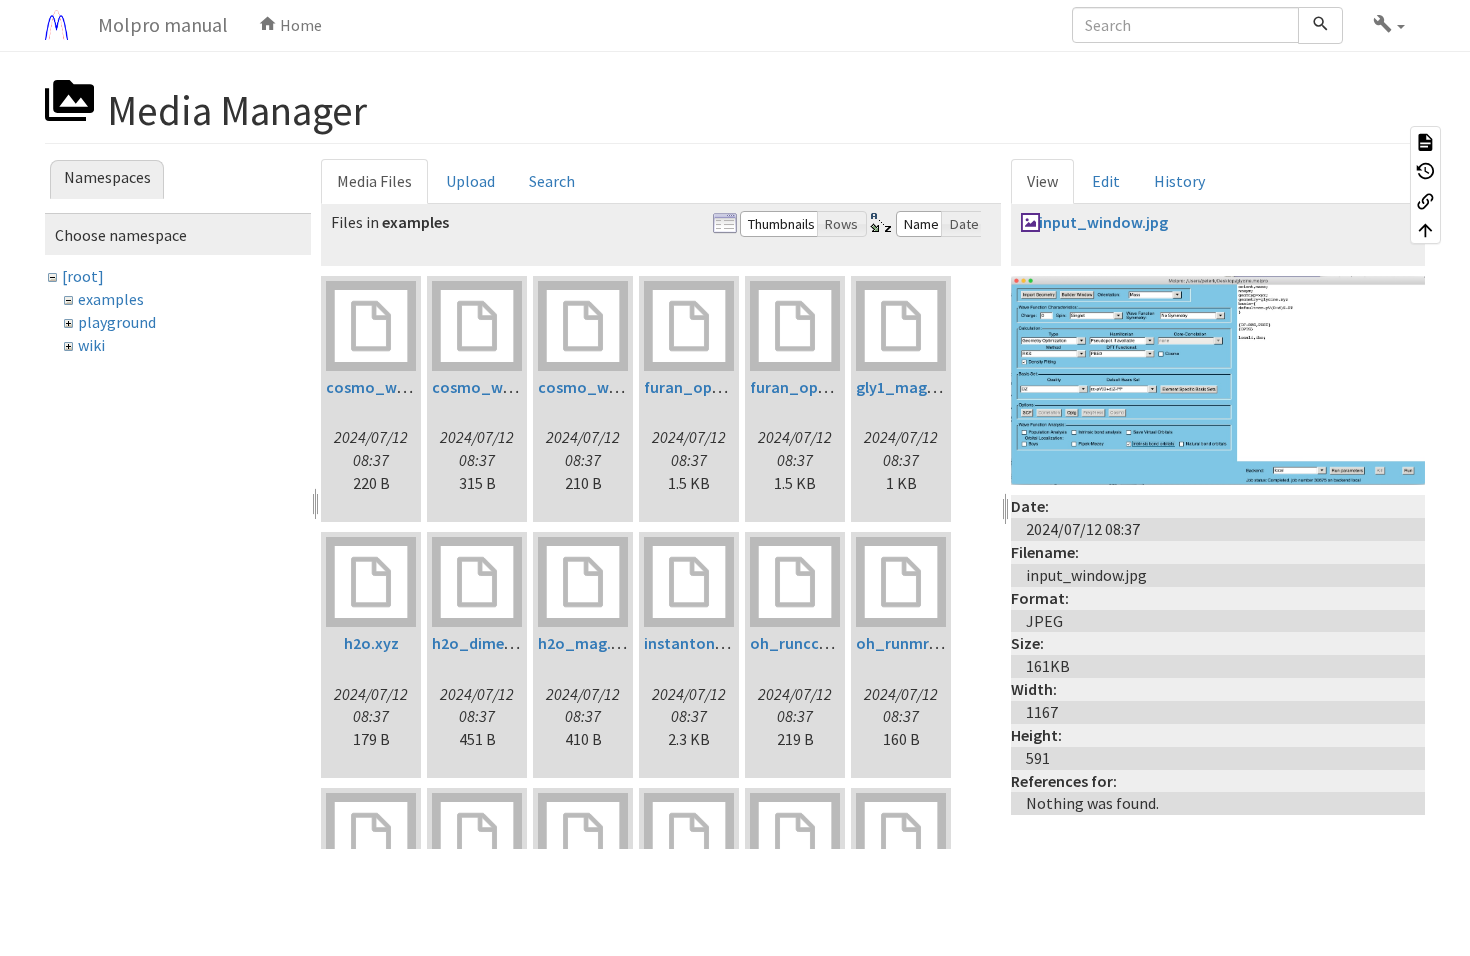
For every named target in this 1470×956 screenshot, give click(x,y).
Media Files (374, 181)
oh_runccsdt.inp (809, 643)
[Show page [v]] (1425, 141)
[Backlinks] (1425, 200)
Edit (1106, 181)
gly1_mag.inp (904, 387)
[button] (1389, 25)
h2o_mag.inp (585, 643)
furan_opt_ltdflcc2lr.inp (731, 387)
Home (299, 25)
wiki (91, 345)
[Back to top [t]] (1425, 230)
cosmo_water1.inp (393, 387)
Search (552, 181)
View (1042, 181)
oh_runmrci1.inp (915, 643)
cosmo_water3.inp (605, 387)
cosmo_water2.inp (499, 387)
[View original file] (1218, 378)
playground (117, 322)
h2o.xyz (371, 643)
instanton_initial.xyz (719, 643)
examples (111, 299)
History (1179, 181)
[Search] (1320, 25)
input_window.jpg (1103, 222)
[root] (83, 276)
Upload (470, 181)
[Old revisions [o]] (1425, 171)
